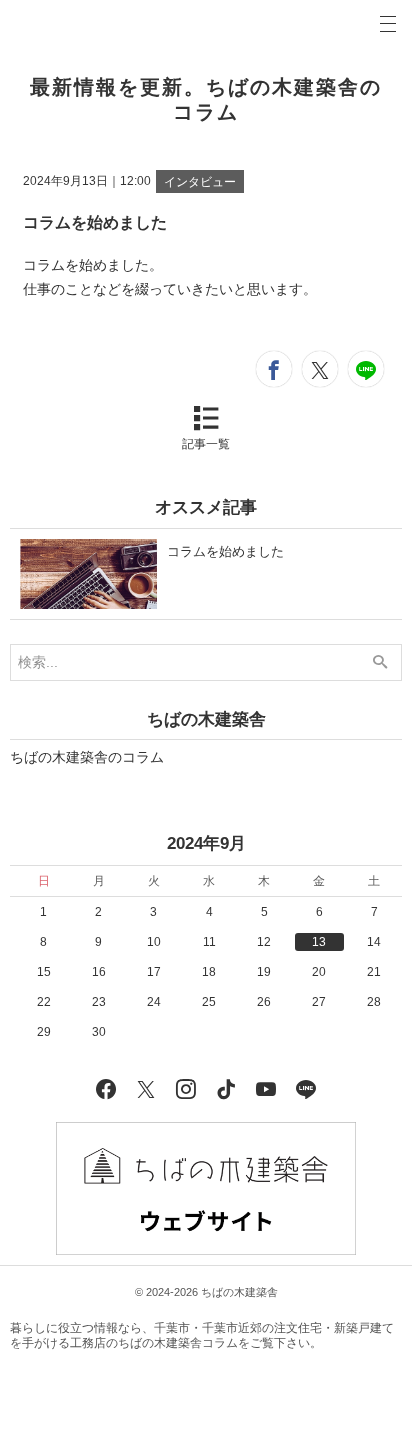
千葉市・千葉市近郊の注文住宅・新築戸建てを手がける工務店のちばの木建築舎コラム (202, 1335)
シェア (274, 369)
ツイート (320, 369)
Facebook (106, 1087)
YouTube (266, 1087)
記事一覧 (206, 444)
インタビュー (200, 182)
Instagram (186, 1087)
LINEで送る (366, 369)
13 (319, 942)
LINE (306, 1087)
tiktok (226, 1087)
